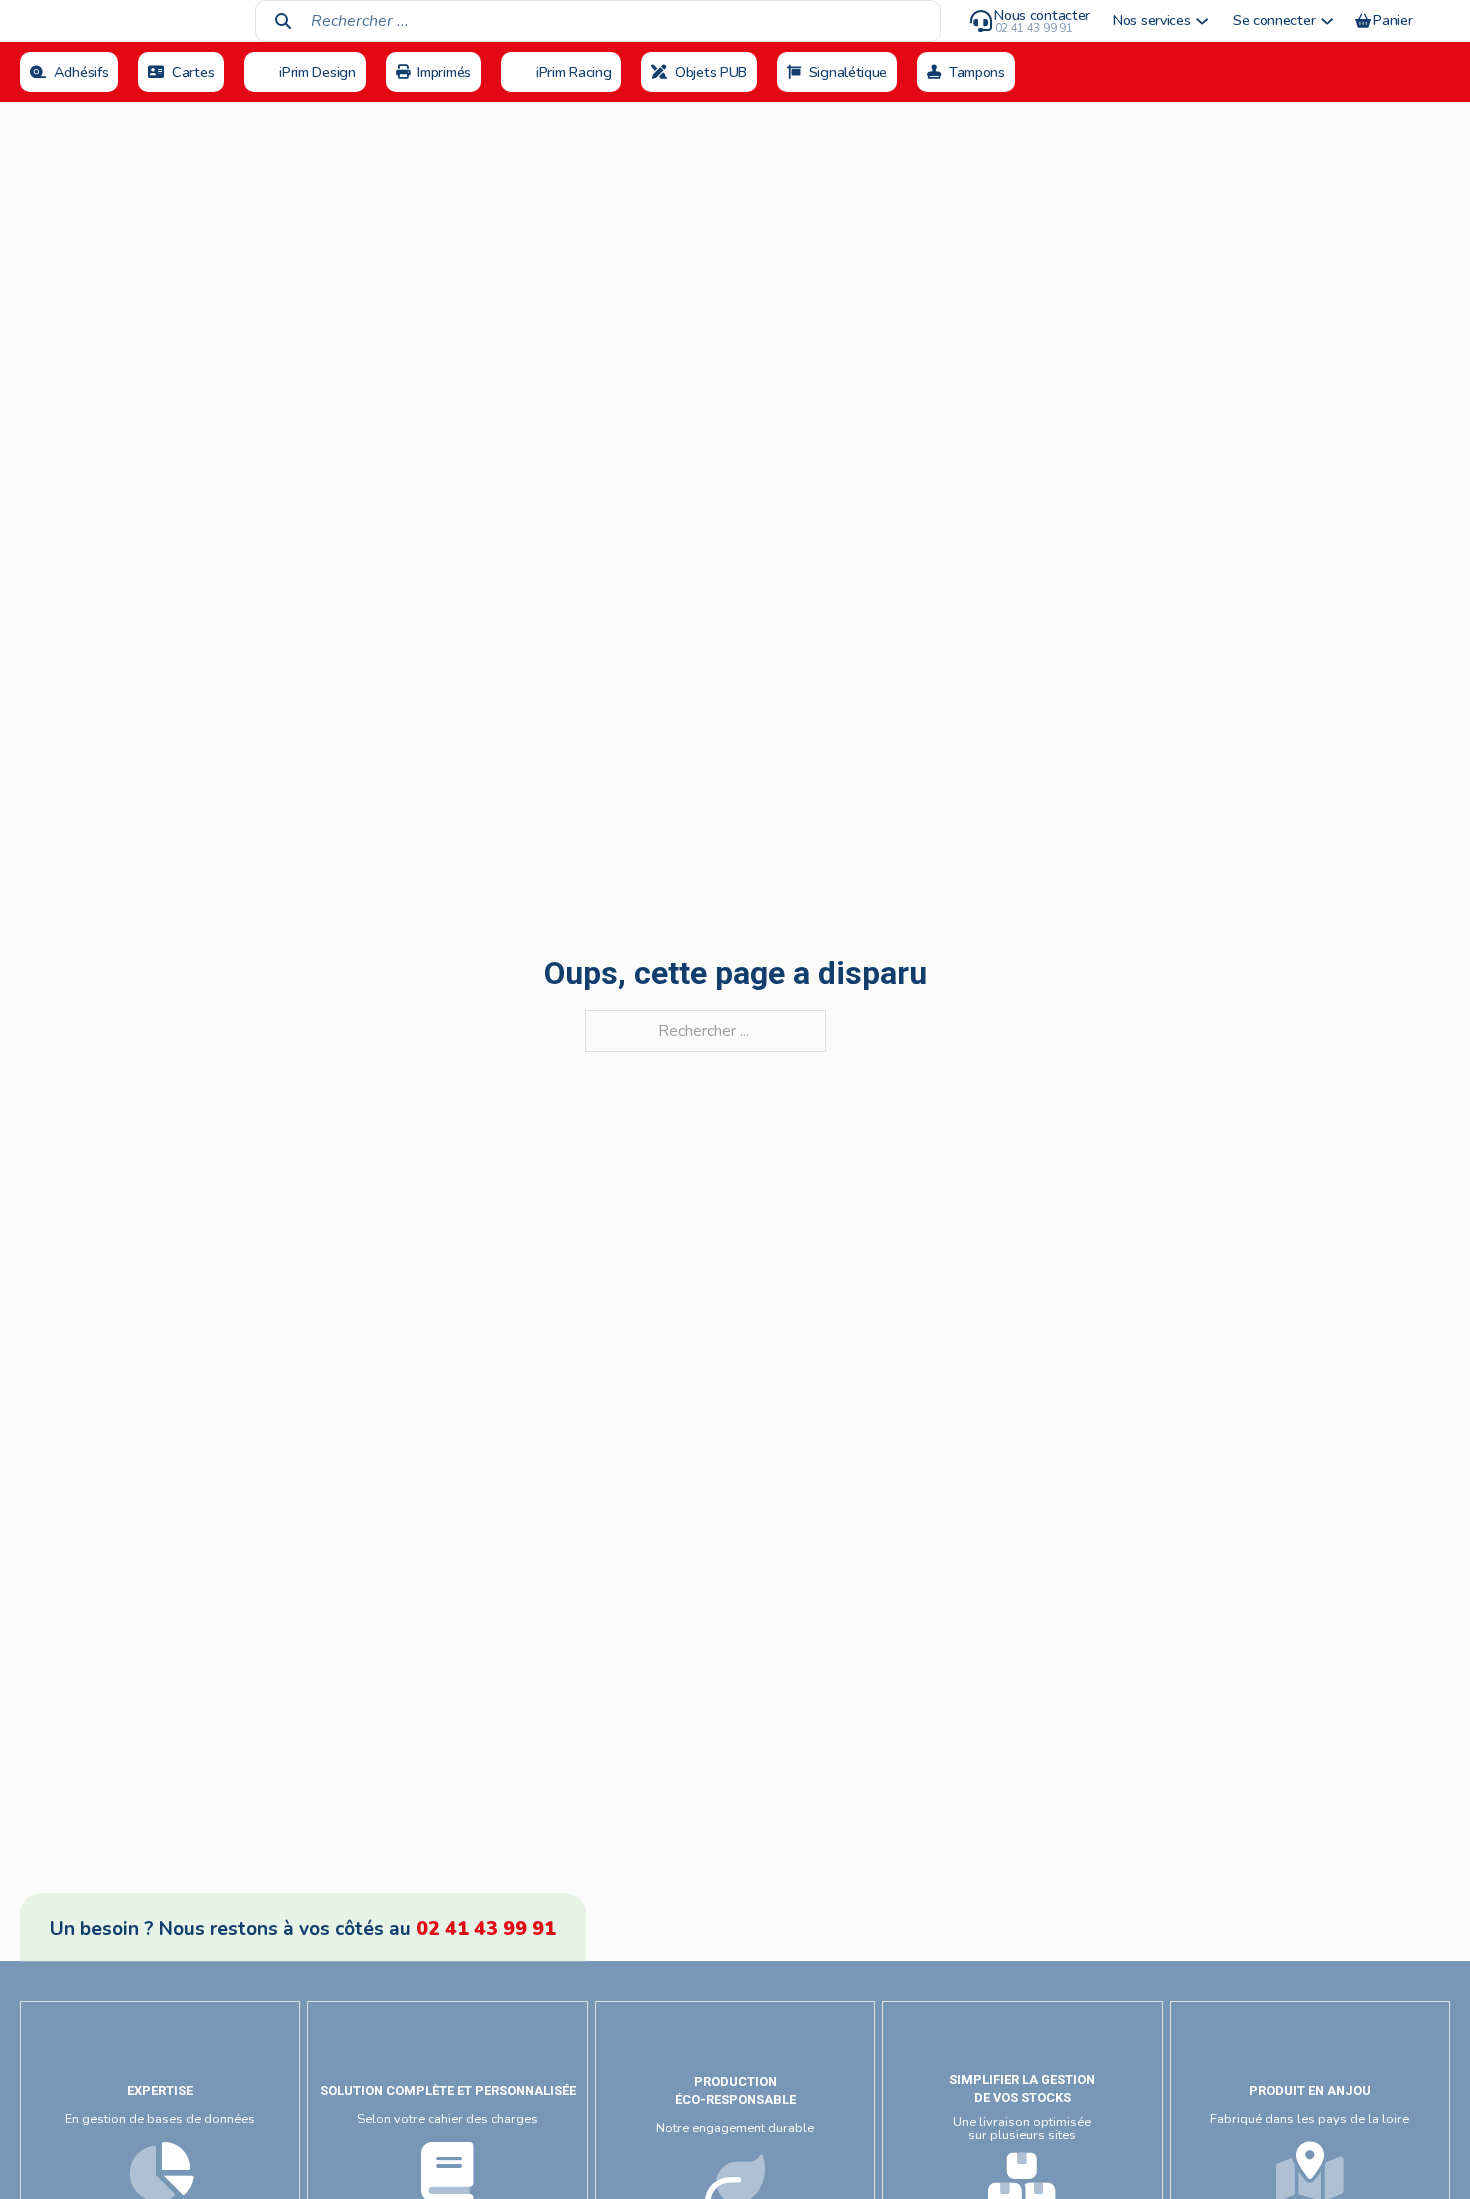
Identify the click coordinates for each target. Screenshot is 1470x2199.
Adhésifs (81, 72)
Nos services (1151, 20)
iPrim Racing (573, 72)
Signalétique (848, 72)
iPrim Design (317, 72)
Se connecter (1274, 20)
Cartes (193, 72)
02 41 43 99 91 (486, 1930)
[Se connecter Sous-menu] (1327, 21)
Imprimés (444, 72)
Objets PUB (711, 72)
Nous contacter (1042, 15)
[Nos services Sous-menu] (1202, 21)
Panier (1392, 20)
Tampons (977, 72)
